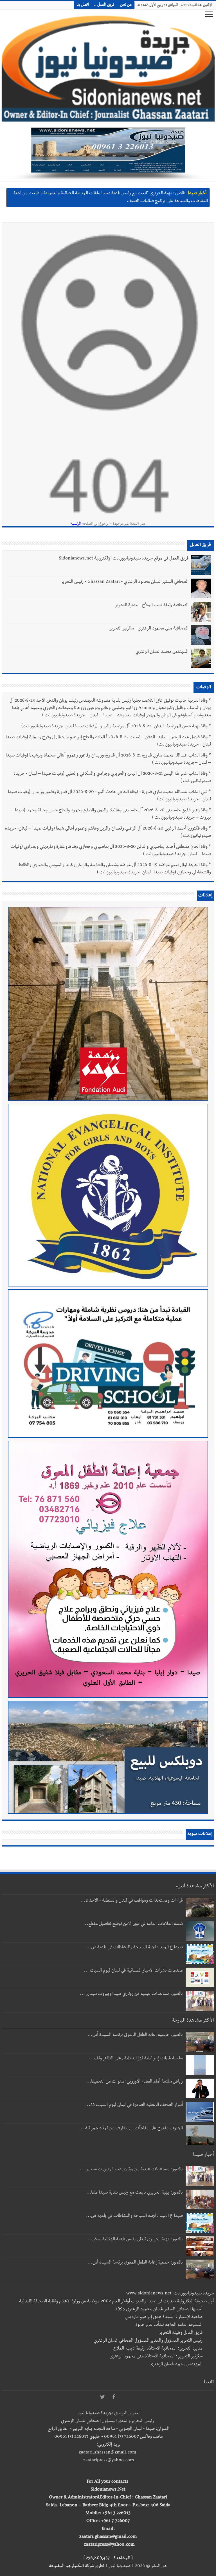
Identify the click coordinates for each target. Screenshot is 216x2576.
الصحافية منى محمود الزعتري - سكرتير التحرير (149, 629)
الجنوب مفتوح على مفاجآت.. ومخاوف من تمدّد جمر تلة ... (131, 2129)
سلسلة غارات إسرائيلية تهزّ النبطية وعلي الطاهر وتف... (136, 2059)
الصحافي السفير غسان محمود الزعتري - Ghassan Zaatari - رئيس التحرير (125, 582)
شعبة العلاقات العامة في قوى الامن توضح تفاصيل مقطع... (133, 1924)
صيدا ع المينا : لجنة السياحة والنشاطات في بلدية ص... (134, 1948)
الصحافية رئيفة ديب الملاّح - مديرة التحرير (152, 606)
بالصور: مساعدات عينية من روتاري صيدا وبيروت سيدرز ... (131, 1994)
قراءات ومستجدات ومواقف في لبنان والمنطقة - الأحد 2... (132, 1901)
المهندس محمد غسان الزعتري (162, 652)
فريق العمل (106, 5)
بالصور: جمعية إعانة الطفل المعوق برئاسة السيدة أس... (135, 2035)
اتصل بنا (83, 5)
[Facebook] (114, 2397)
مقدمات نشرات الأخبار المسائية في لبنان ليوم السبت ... (133, 1971)
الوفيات (204, 688)
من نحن (126, 5)
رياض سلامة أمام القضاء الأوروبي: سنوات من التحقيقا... (135, 2082)
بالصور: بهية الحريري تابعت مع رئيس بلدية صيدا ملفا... (135, 2193)
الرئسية (76, 524)
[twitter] (102, 2397)
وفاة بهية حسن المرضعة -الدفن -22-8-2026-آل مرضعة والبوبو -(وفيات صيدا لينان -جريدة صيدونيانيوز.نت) (114, 727)
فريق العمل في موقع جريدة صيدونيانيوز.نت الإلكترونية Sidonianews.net (124, 559)
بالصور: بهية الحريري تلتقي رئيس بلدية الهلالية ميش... (135, 2240)
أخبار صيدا (197, 194)
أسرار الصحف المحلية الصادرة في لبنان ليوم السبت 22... (134, 2105)
